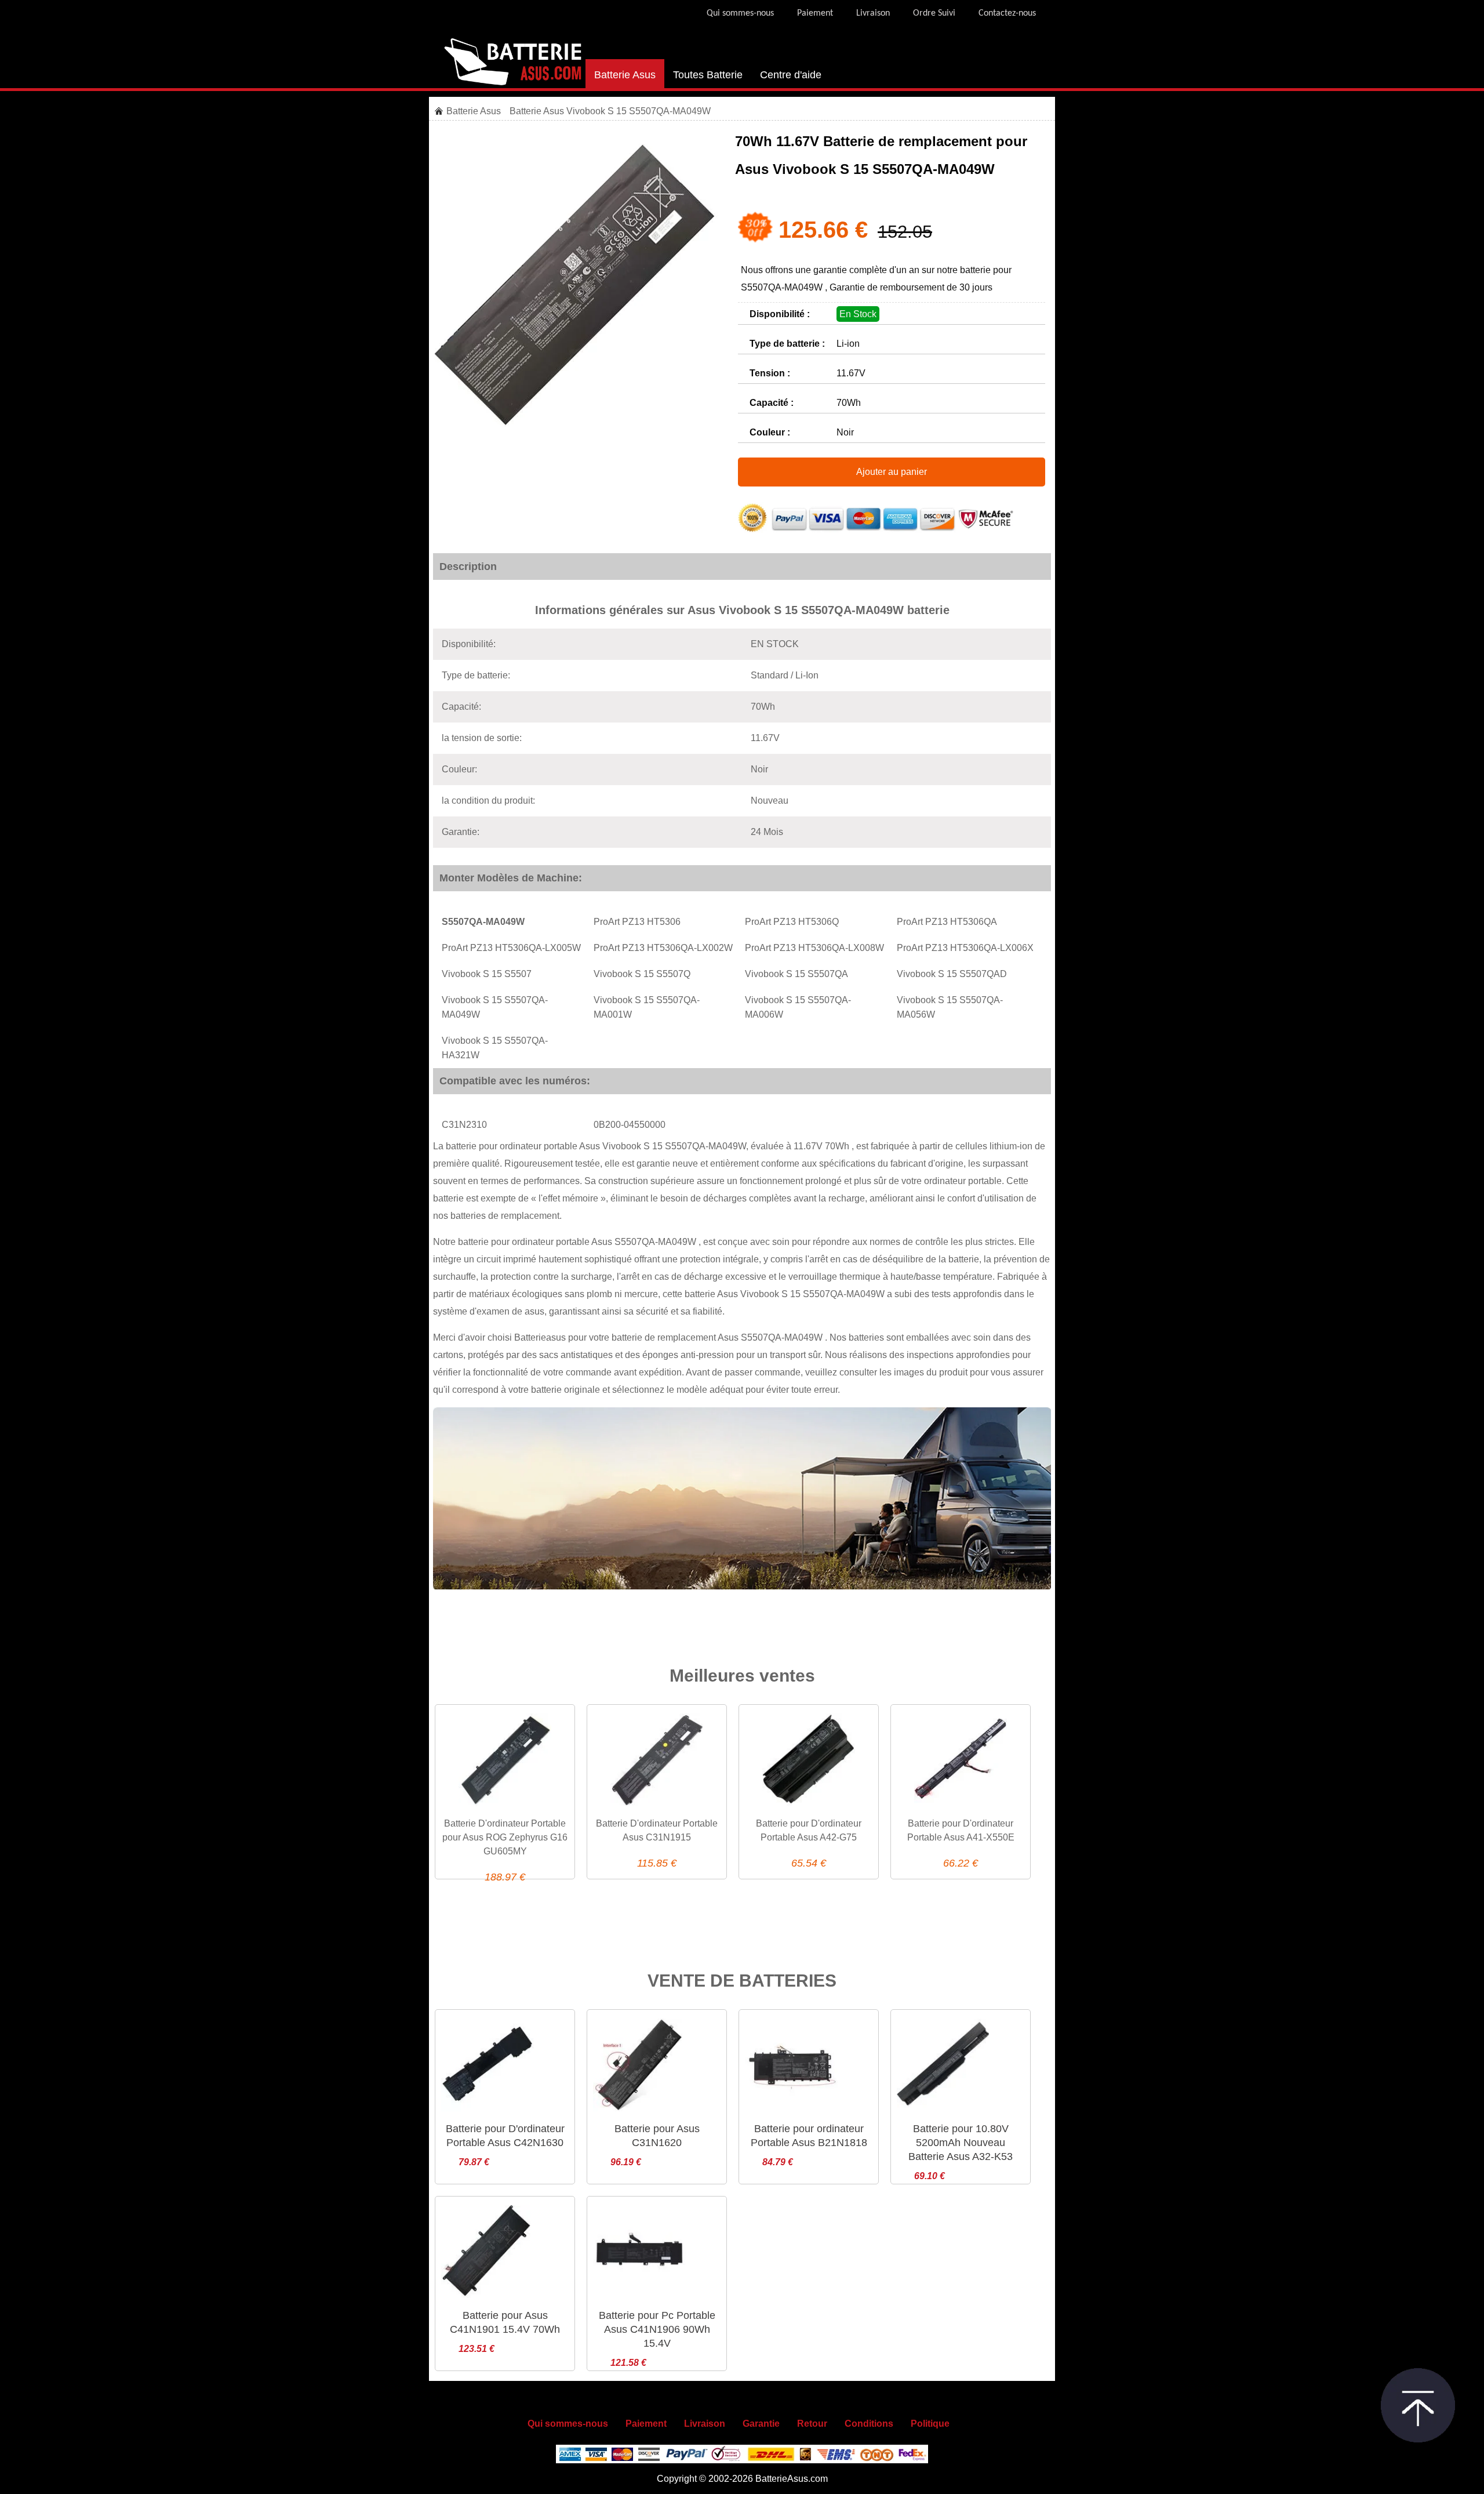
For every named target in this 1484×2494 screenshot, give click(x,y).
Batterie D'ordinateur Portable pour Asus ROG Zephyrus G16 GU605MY (505, 1837)
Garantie (761, 2424)
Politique (930, 2424)
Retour (812, 2424)
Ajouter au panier (892, 472)
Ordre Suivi (934, 13)
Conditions (869, 2424)
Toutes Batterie (708, 75)
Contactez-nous (1007, 13)
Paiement (815, 13)
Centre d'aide (791, 75)
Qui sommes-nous (740, 13)
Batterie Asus (625, 75)
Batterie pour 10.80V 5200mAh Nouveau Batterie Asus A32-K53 (961, 2143)
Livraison (873, 13)
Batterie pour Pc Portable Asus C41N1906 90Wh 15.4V (657, 2329)
